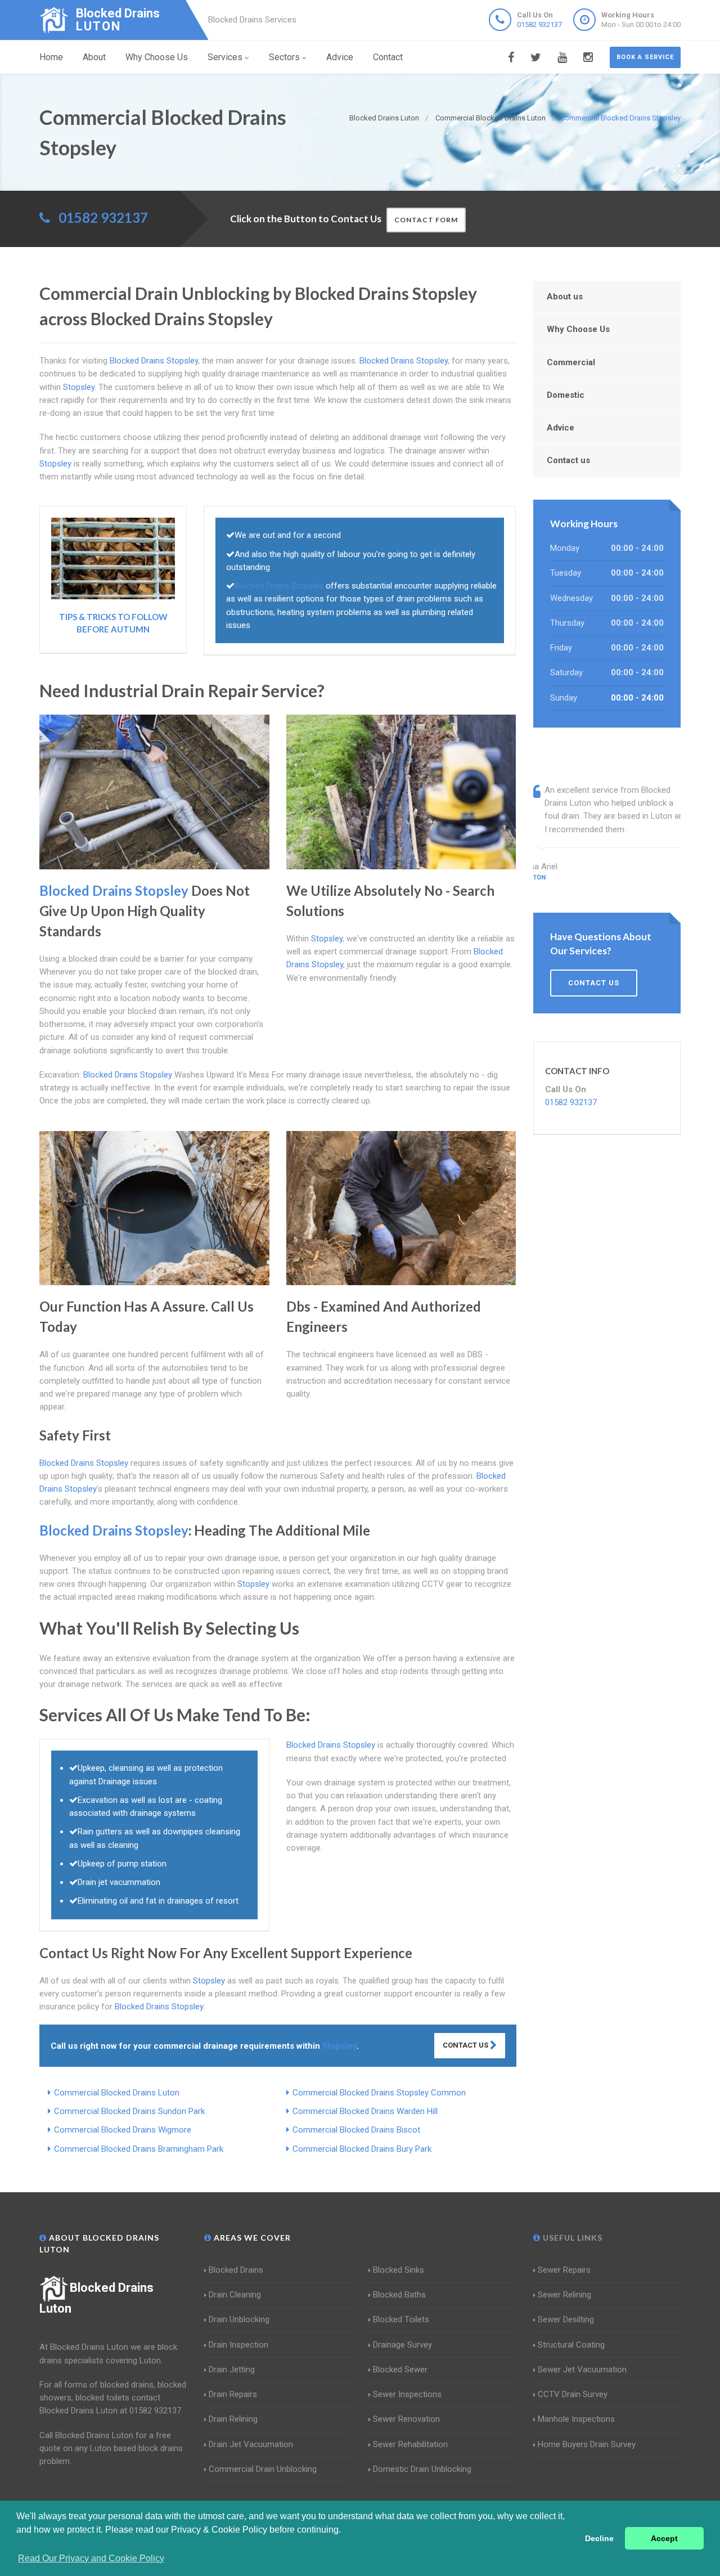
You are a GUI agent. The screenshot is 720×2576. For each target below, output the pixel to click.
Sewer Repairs (564, 2270)
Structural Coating (571, 2345)
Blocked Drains (236, 2270)
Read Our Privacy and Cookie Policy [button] (91, 2558)
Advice (340, 57)
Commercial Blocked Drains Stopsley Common (379, 2093)
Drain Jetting (232, 2369)
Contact (388, 57)
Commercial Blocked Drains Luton (117, 2093)
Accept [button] (664, 2538)
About (94, 57)
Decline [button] (599, 2538)
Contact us (568, 460)
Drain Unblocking (239, 2319)
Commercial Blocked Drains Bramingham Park (139, 2149)
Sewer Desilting (566, 2319)
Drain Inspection (238, 2345)
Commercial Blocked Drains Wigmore (123, 2130)
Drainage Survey (402, 2345)
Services (225, 57)
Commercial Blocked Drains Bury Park (362, 2149)
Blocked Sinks (399, 2270)
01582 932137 (539, 24)
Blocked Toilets (401, 2319)
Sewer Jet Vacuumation (582, 2369)
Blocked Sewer (400, 2369)
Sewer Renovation (406, 2419)
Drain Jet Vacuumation (251, 2444)
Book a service (645, 57)
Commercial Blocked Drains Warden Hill (365, 2111)
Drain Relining (233, 2419)
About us (565, 297)
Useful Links (571, 2238)
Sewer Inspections (407, 2394)
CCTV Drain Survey (573, 2394)
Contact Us (466, 2045)
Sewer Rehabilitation (410, 2444)
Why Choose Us (157, 57)
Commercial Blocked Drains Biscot (356, 2130)
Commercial (571, 362)
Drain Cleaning (235, 2295)
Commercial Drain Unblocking (263, 2469)
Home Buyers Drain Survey (587, 2444)
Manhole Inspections (576, 2419)
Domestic (566, 395)
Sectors (284, 57)
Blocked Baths (399, 2295)
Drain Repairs (233, 2394)
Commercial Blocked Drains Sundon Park (129, 2111)
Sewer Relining (564, 2295)
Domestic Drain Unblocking (422, 2469)
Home (51, 57)
